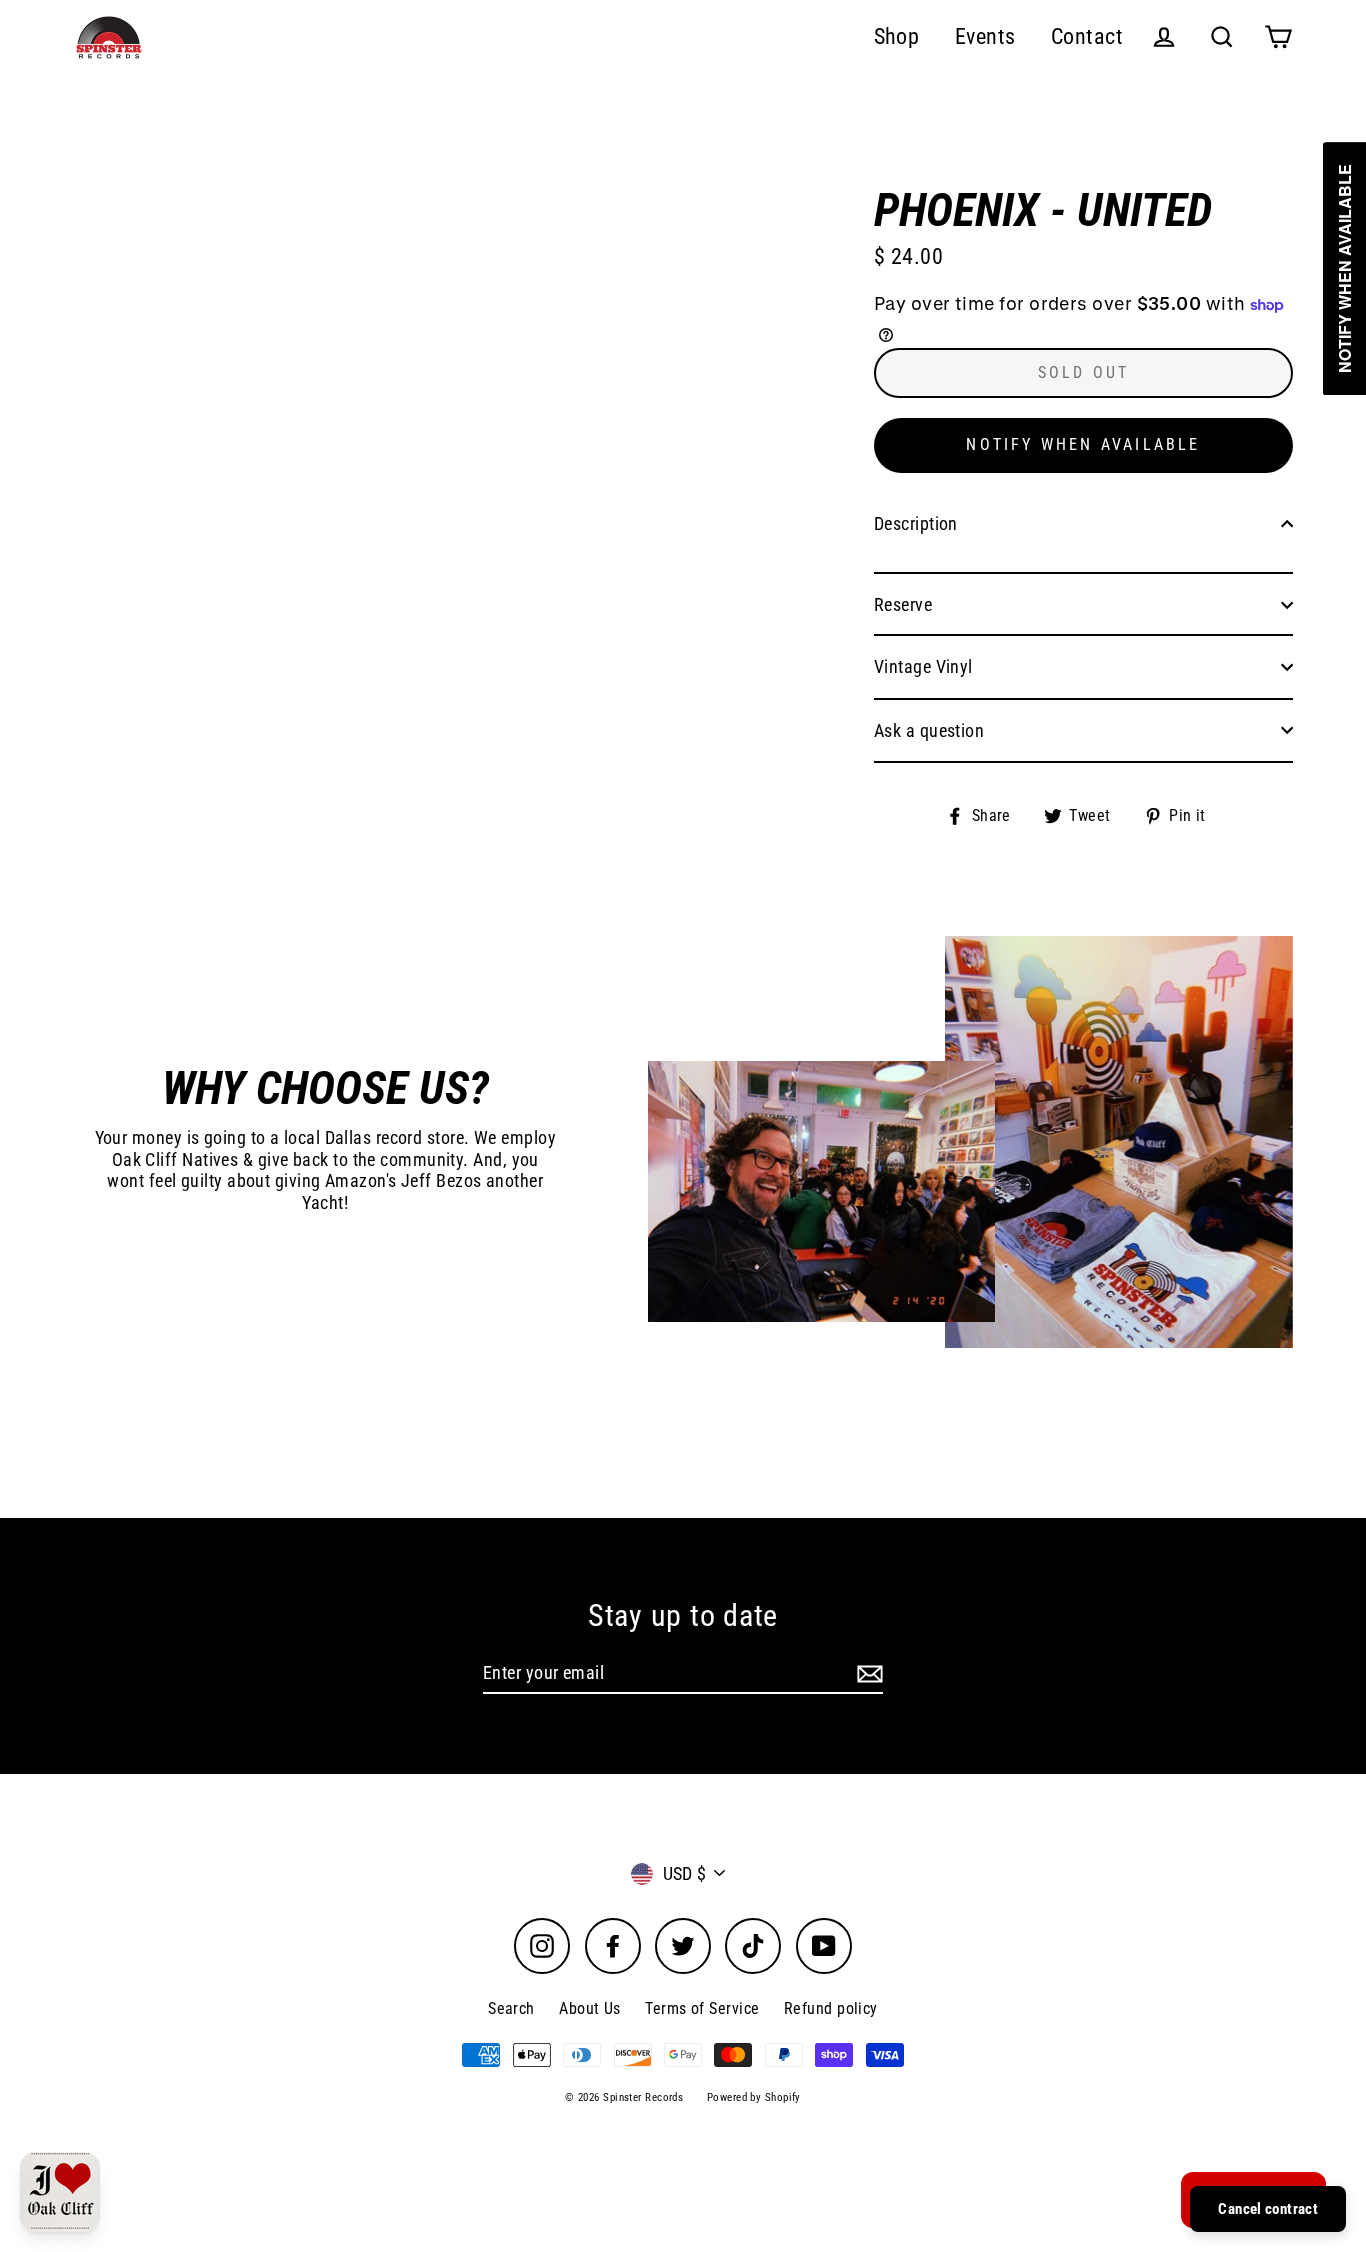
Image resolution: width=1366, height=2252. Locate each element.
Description (916, 523)
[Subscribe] (867, 1674)
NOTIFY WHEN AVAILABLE (1083, 444)
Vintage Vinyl (923, 666)
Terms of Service (702, 2008)
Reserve (903, 604)
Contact (1087, 36)
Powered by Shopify (754, 2097)
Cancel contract (1268, 2209)
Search (511, 2008)
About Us (590, 2008)
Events (985, 36)
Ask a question (929, 730)
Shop (897, 36)
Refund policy (831, 2008)
